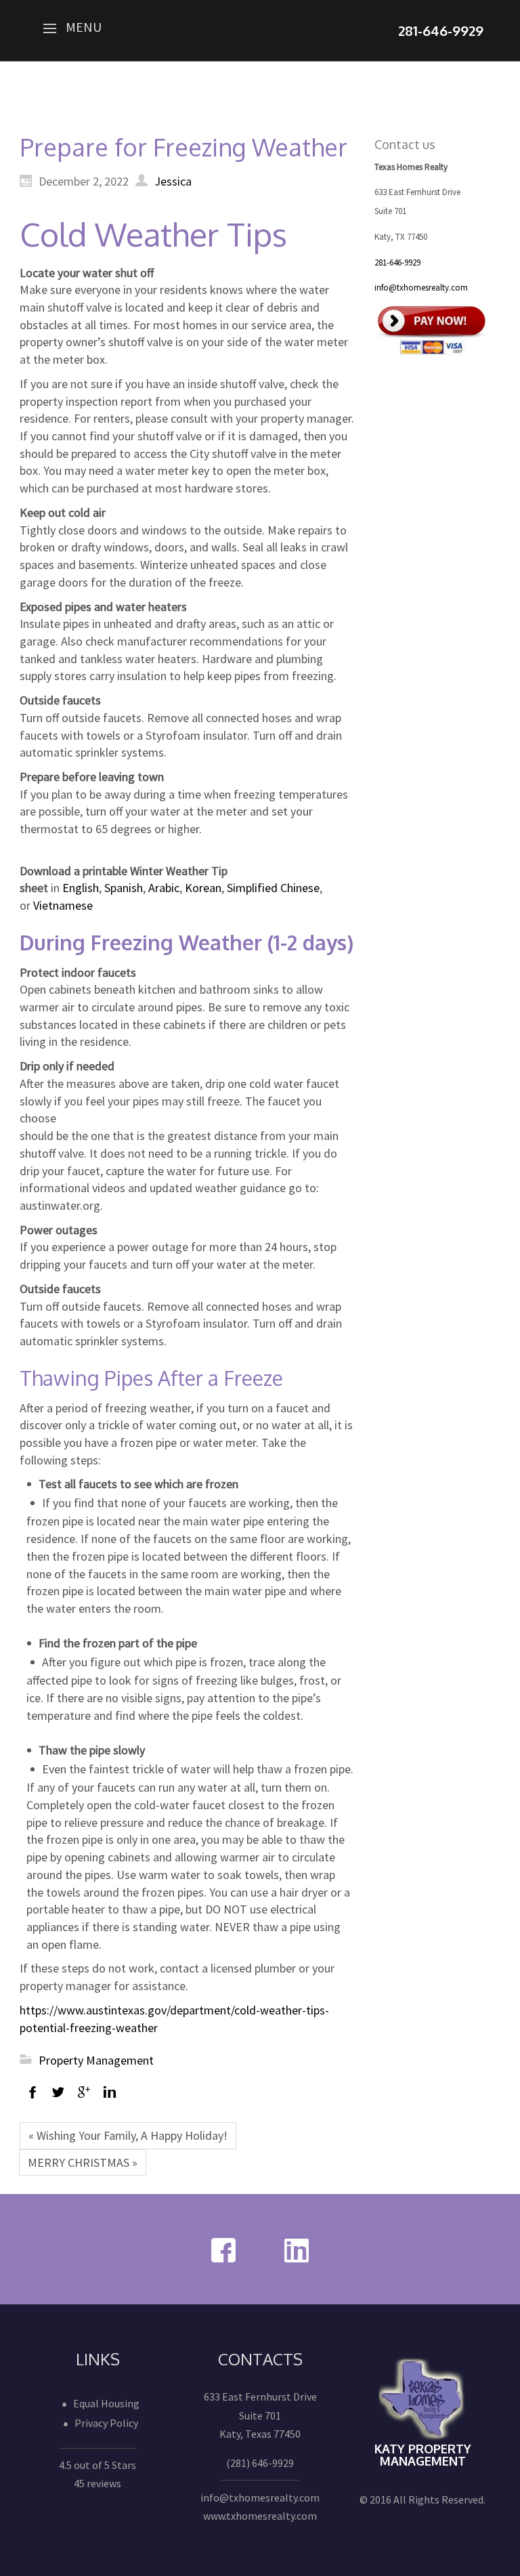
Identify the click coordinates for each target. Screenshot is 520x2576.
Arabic (164, 888)
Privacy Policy (106, 2423)
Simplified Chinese (273, 888)
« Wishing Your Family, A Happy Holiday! (128, 2135)
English (81, 888)
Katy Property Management (423, 2455)
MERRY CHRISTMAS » (83, 2162)
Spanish (124, 888)
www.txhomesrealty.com (260, 2516)
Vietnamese (64, 905)
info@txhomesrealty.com (421, 288)
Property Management (96, 2060)
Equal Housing (106, 2403)
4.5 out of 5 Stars (97, 2465)
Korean (203, 888)
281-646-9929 (397, 262)
